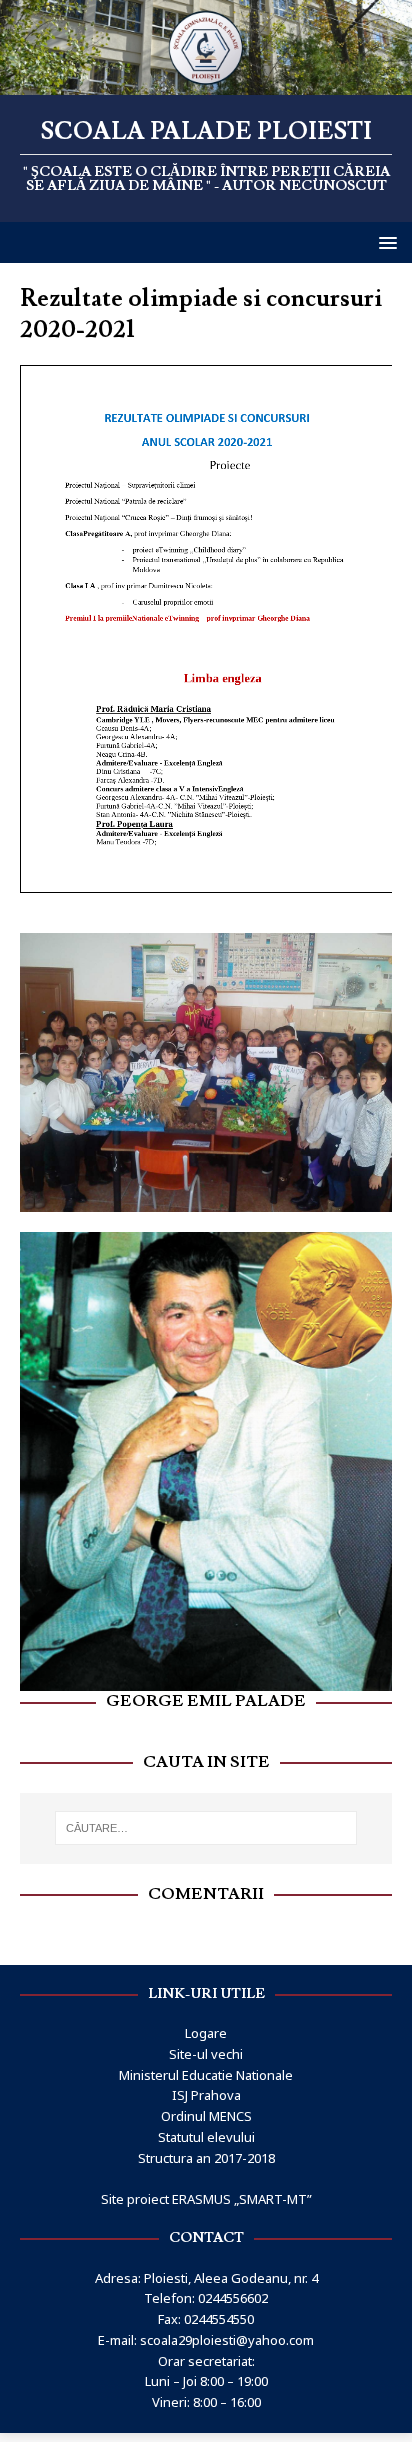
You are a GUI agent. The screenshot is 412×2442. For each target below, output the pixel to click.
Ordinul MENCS (206, 2116)
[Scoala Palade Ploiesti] (206, 83)
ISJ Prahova (206, 2095)
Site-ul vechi (206, 2054)
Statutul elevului (206, 2137)
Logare (206, 2033)
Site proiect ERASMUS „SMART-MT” (206, 2199)
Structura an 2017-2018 (206, 2158)
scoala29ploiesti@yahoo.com (227, 2340)
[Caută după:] (206, 1828)
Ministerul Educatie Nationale (206, 2075)
